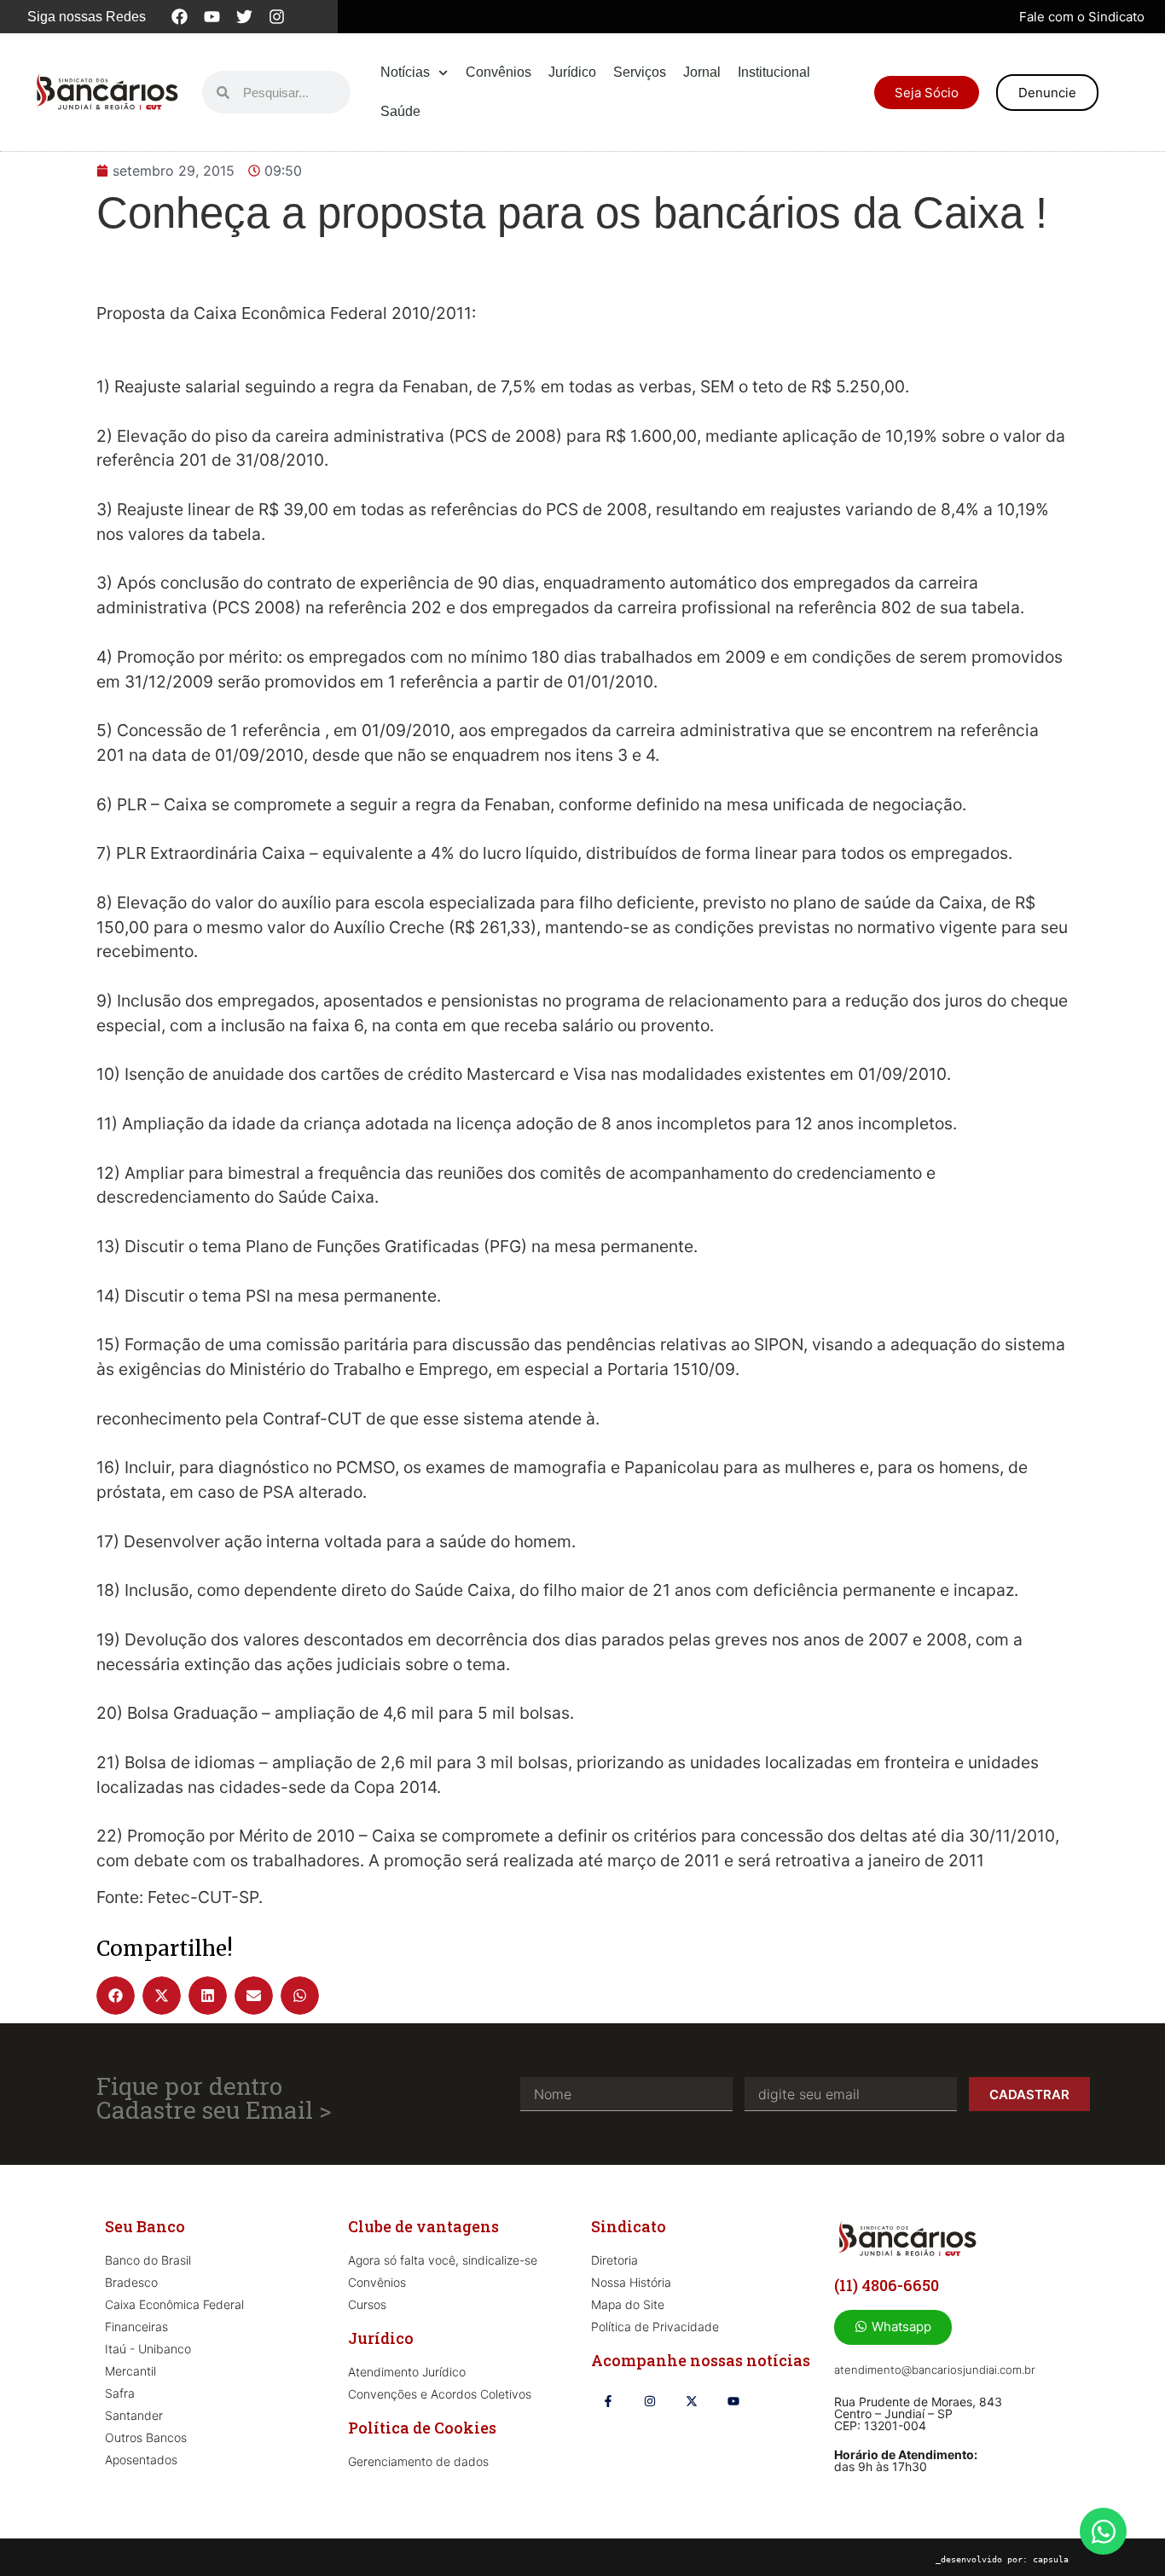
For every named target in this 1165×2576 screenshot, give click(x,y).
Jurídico (572, 72)
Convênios (498, 72)
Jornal (702, 72)
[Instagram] (276, 17)
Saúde (400, 111)
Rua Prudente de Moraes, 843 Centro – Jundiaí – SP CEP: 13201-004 (918, 2414)
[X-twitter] (691, 2402)
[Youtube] (212, 17)
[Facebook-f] (608, 2402)
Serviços (640, 72)
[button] (116, 1996)
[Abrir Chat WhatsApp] (1103, 2531)
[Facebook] (179, 17)
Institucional (774, 72)
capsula (1051, 2559)
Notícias (405, 72)
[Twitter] (244, 17)
